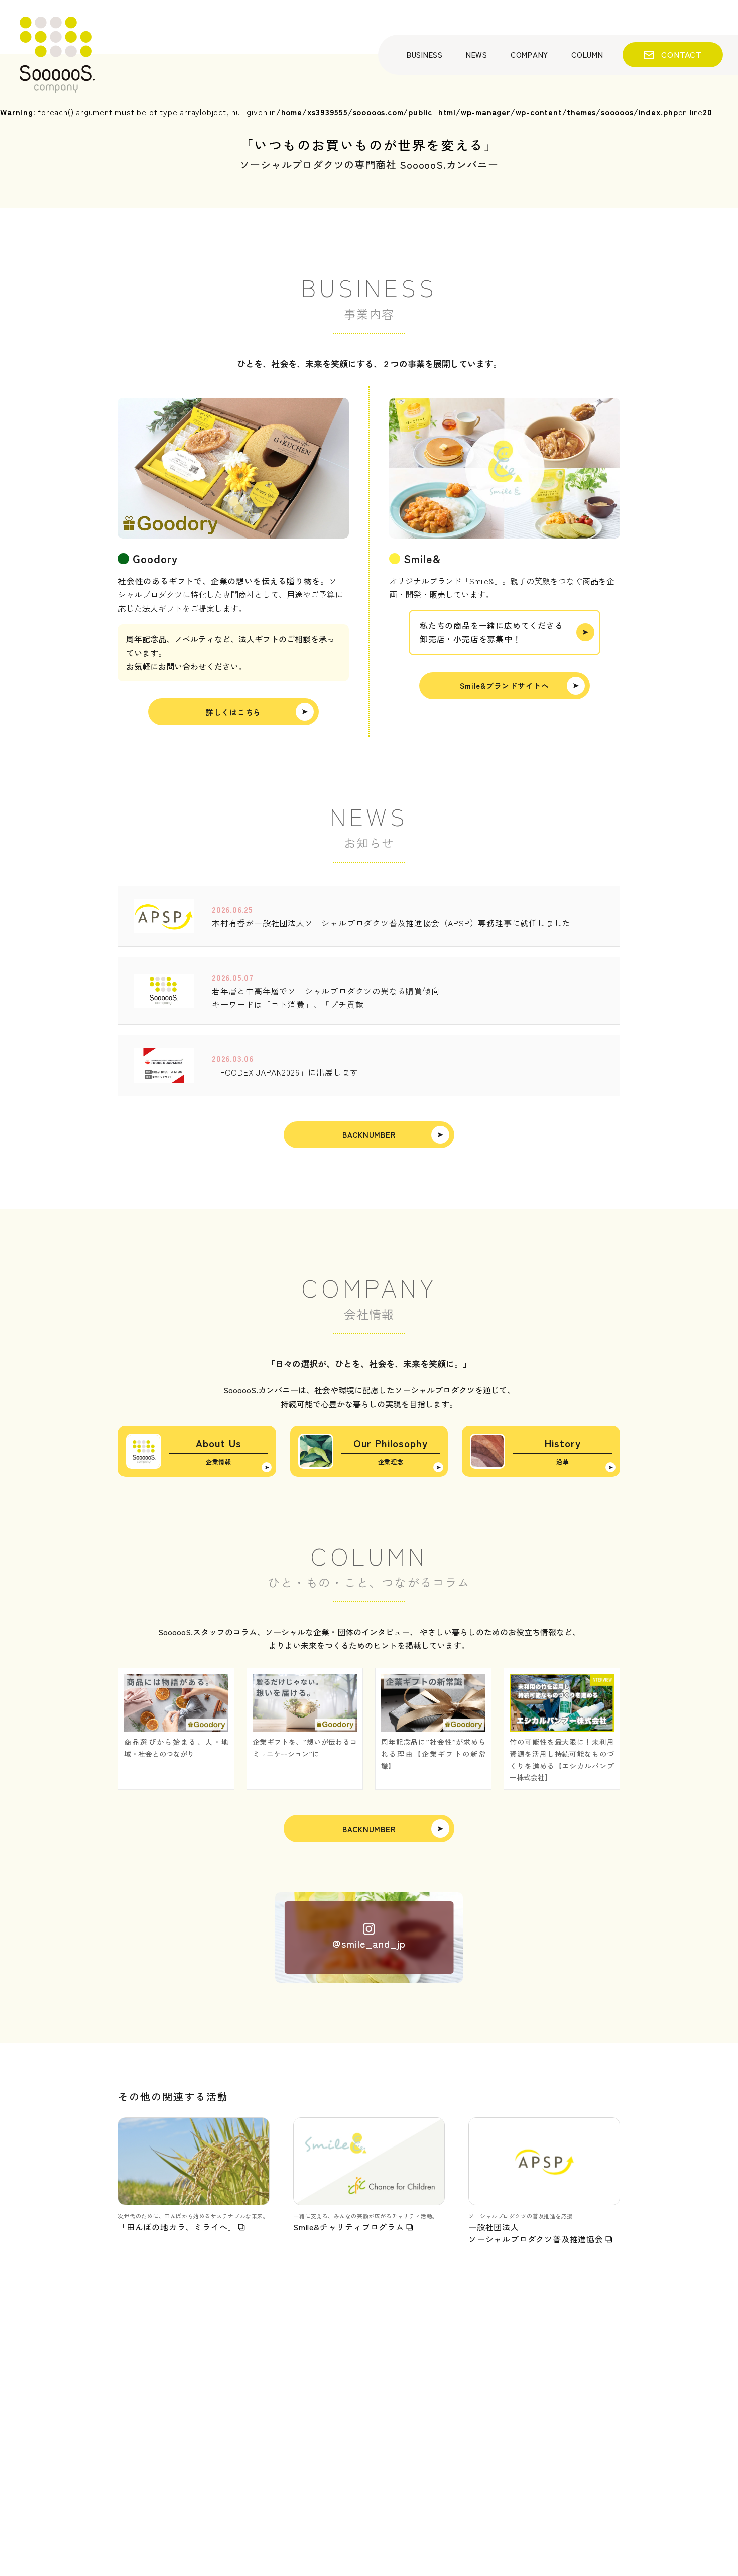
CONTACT (682, 54)
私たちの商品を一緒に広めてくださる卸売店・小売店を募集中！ (491, 632)
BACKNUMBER (369, 1135)
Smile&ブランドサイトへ (505, 685)
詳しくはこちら (233, 712)
